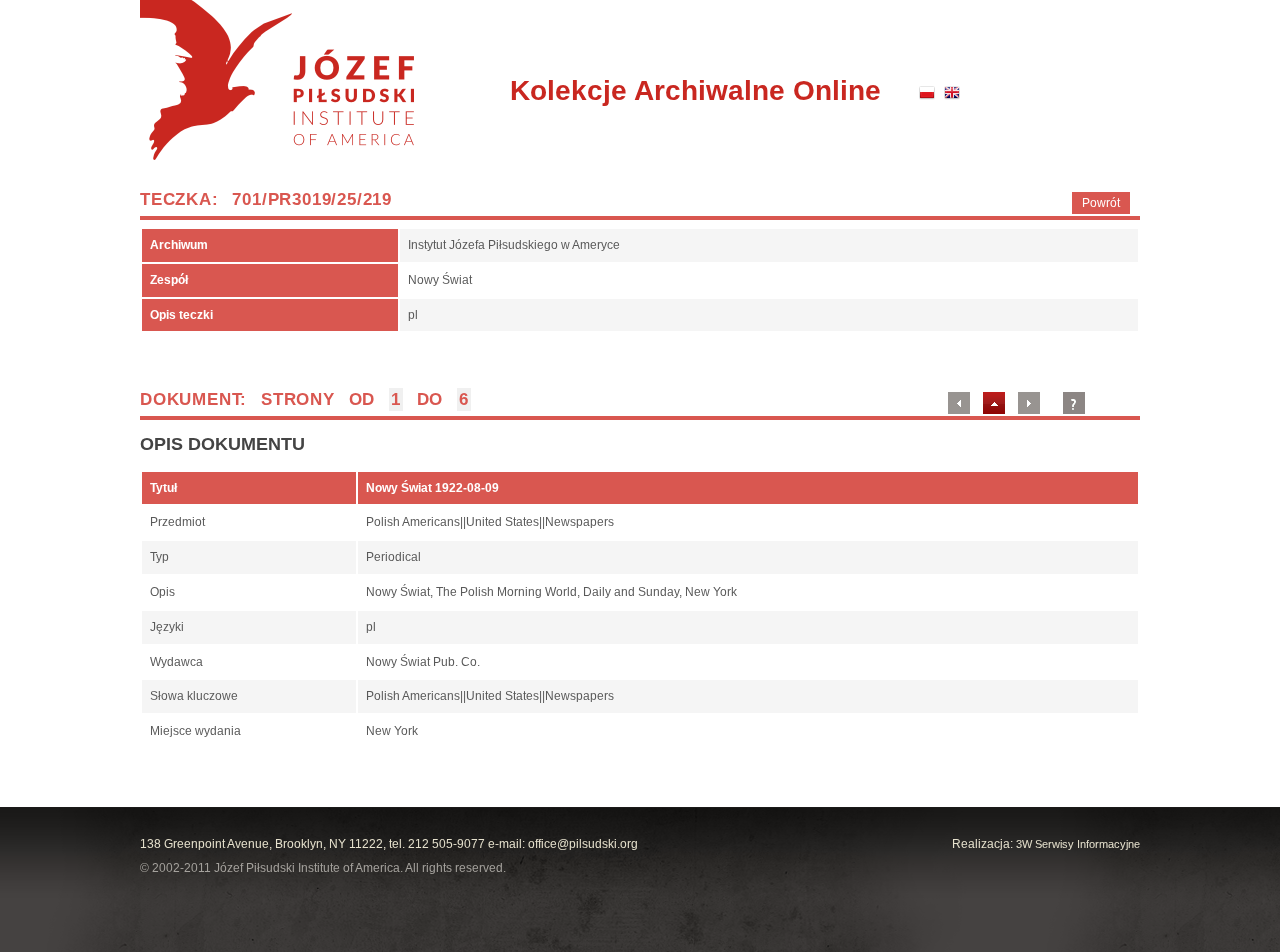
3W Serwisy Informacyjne (1078, 844)
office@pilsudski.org (583, 844)
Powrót (1101, 203)
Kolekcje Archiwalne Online (695, 90)
